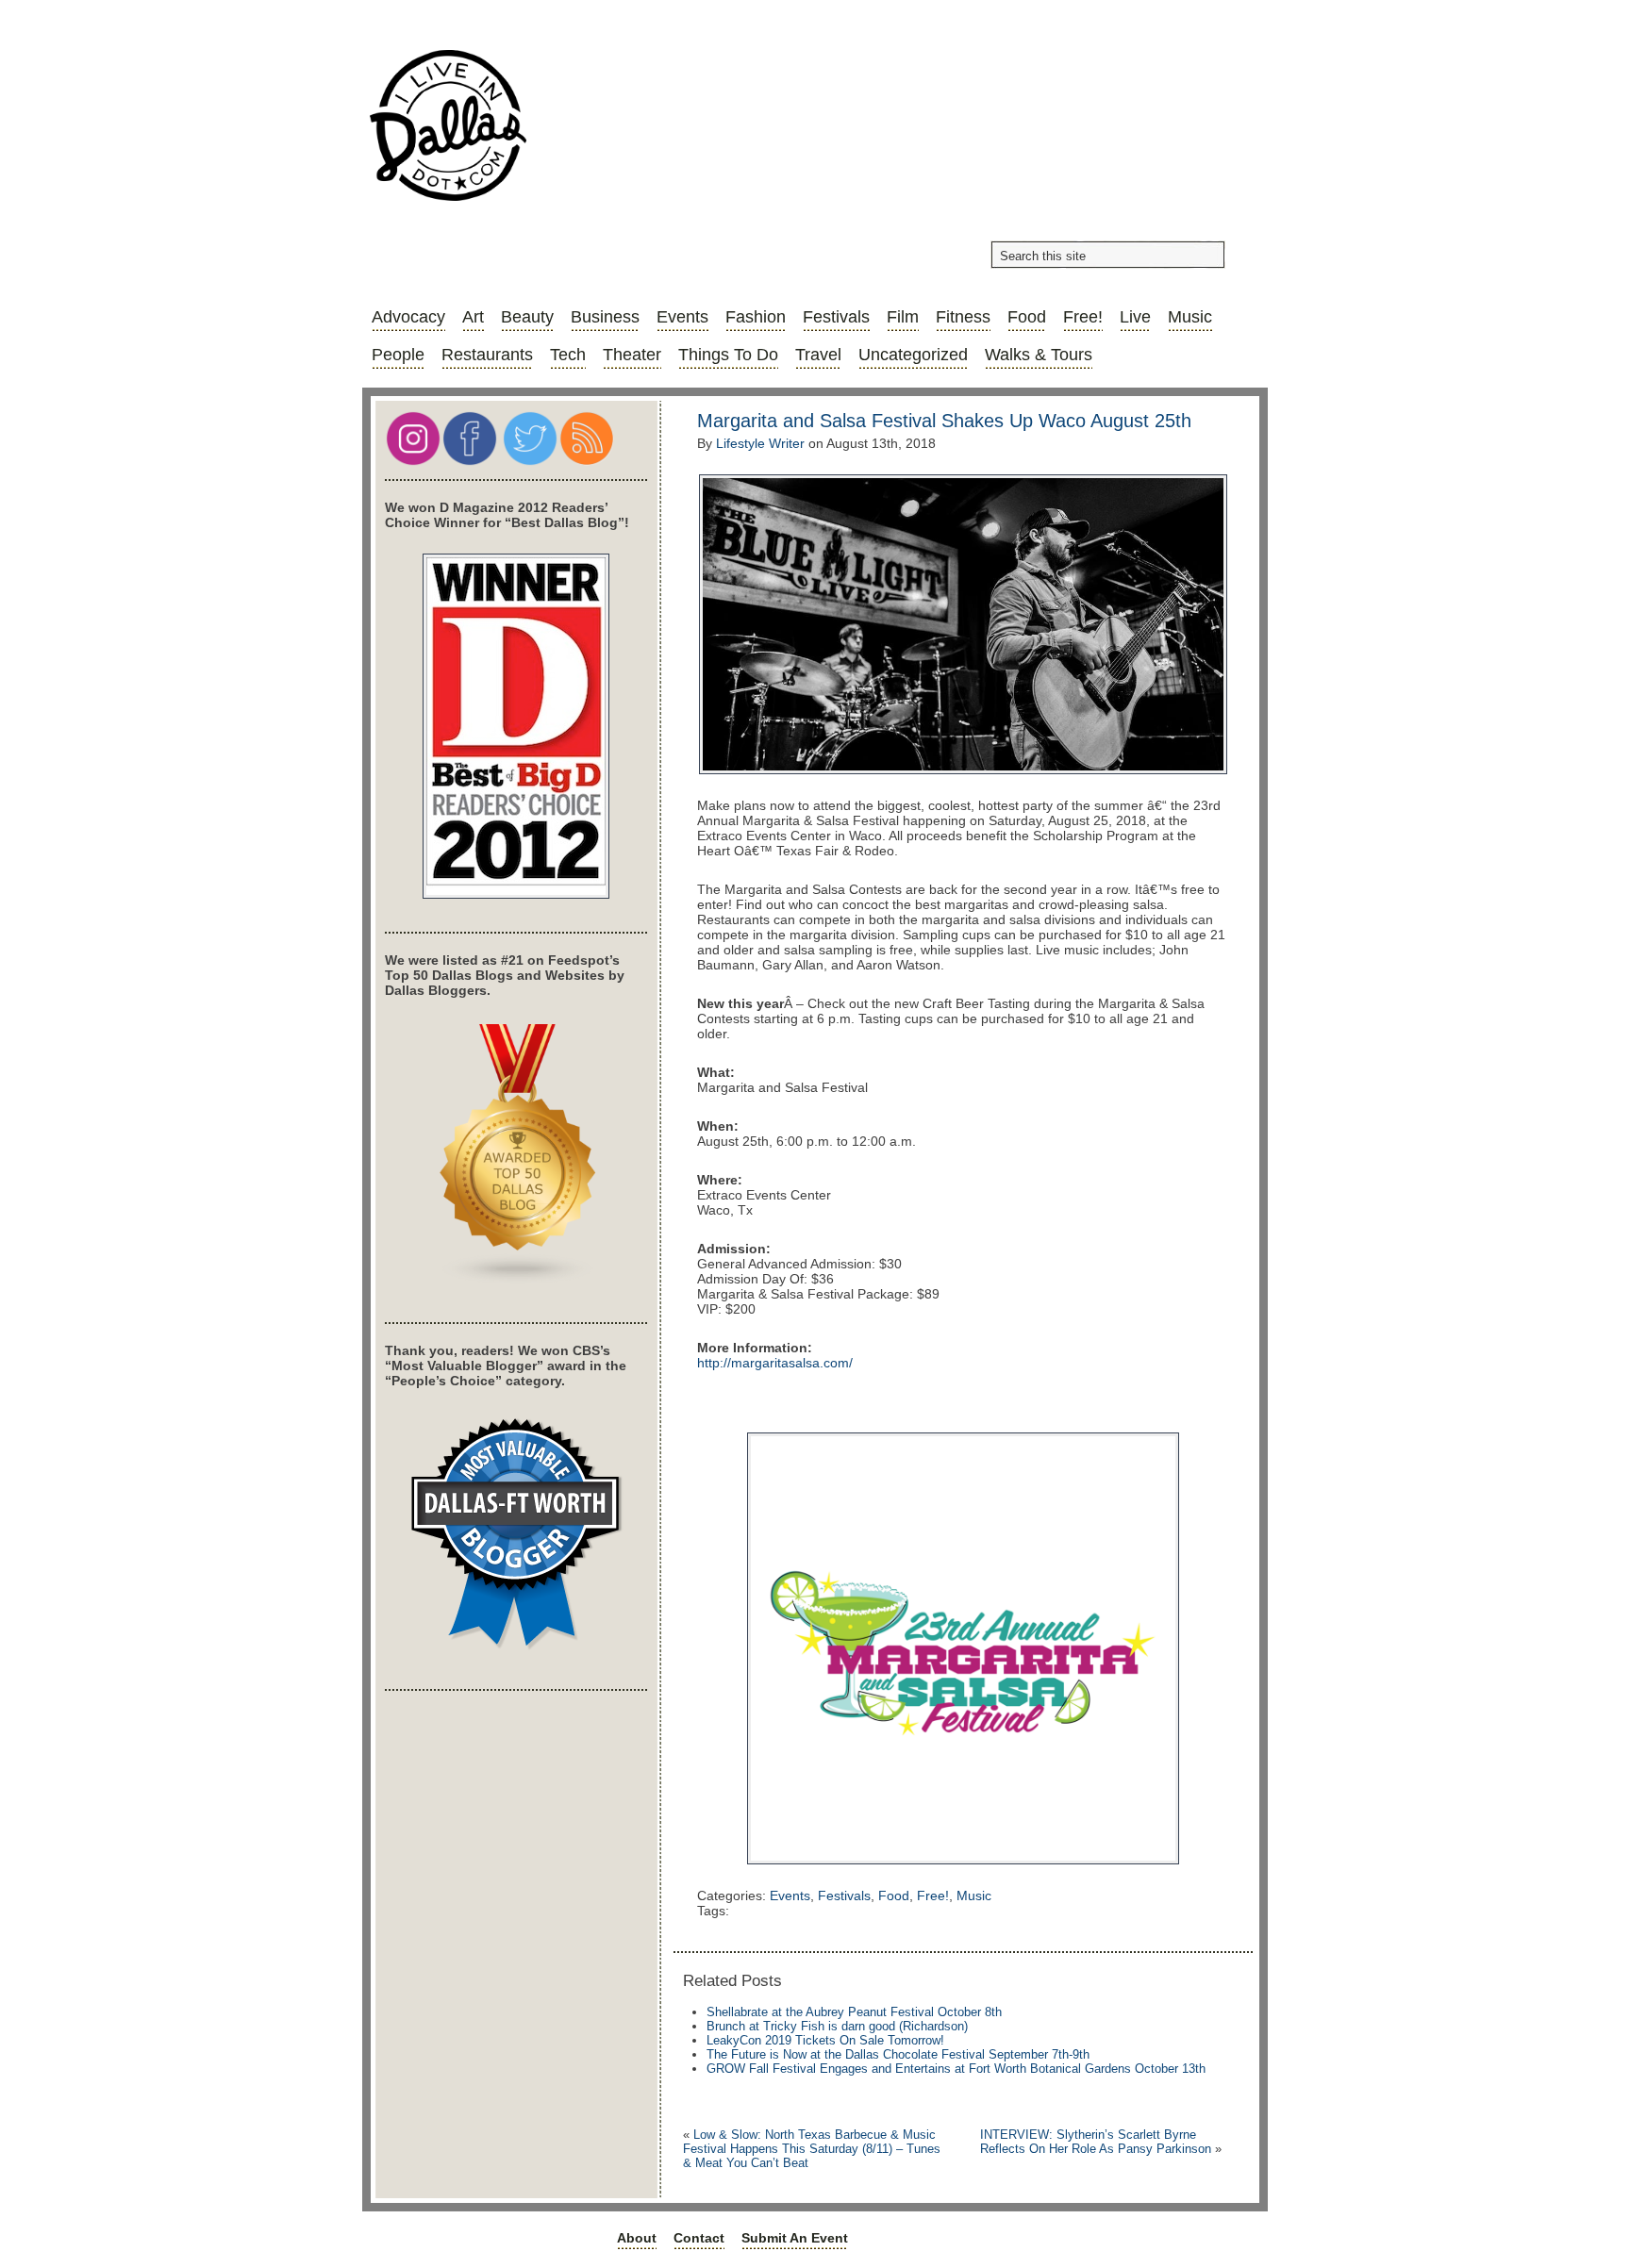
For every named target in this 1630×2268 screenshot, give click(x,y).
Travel (818, 355)
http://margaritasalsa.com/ (775, 1363)
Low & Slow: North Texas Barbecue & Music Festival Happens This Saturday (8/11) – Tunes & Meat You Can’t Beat (812, 2149)
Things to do (728, 355)
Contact (699, 2238)
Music (1190, 317)
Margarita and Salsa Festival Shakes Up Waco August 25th (944, 421)
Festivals (836, 317)
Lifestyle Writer (760, 443)
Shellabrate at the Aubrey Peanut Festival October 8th (854, 2012)
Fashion (756, 317)
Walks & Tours (1039, 355)
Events (682, 317)
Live (1135, 317)
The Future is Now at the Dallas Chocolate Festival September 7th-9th (898, 2054)
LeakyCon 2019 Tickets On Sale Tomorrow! (825, 2040)
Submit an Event (795, 2238)
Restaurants (487, 355)
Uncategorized (913, 355)
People (398, 355)
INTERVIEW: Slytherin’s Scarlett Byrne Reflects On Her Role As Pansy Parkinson (1096, 2142)
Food (1027, 317)
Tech (568, 355)
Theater (632, 355)
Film (903, 317)
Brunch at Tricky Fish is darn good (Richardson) (837, 2026)
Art (473, 317)
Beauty (527, 317)
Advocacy (408, 317)
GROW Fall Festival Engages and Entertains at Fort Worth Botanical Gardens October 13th (956, 2069)
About (637, 2238)
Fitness (963, 317)
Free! (1083, 317)
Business (605, 317)
